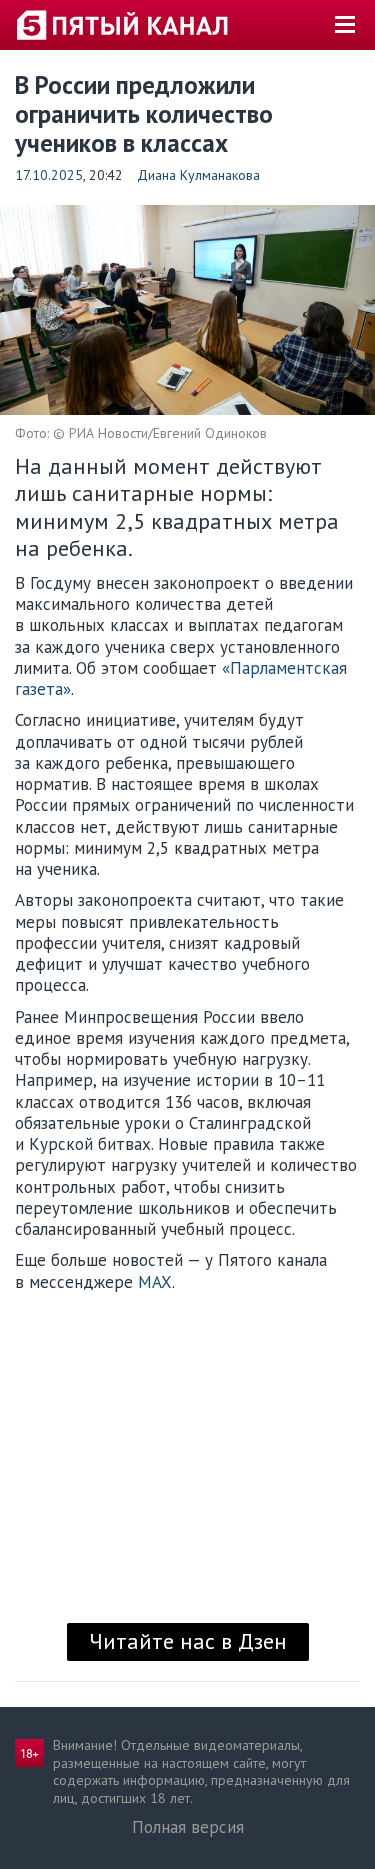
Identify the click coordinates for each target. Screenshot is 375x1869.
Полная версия (188, 1827)
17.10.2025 (49, 175)
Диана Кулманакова (198, 175)
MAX (155, 1282)
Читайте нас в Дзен (188, 1641)
